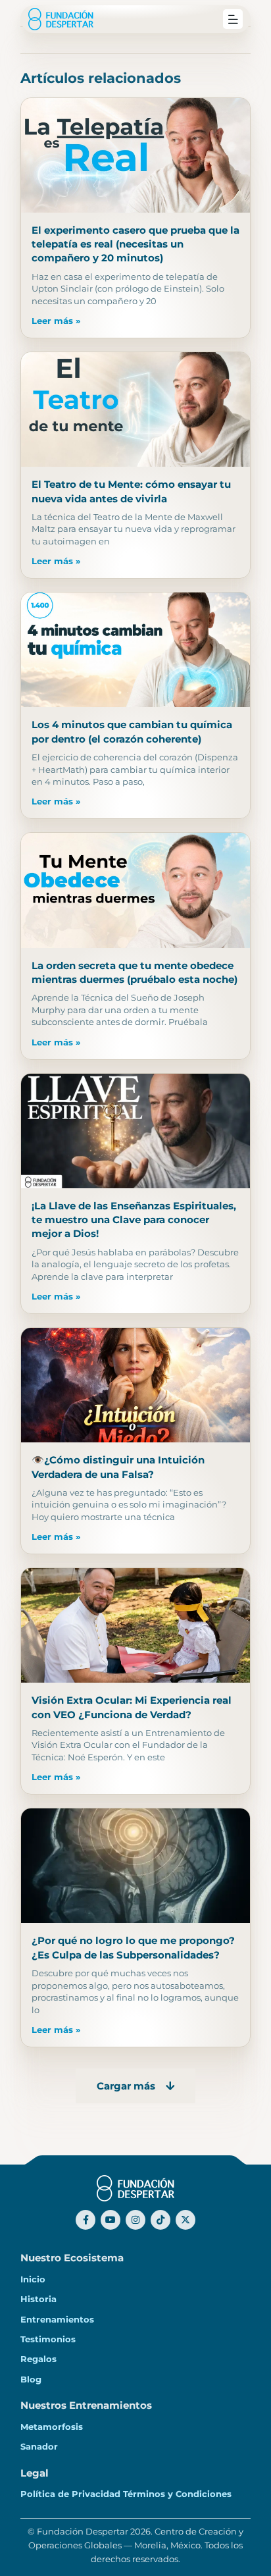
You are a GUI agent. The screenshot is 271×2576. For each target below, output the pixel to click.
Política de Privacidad (70, 2494)
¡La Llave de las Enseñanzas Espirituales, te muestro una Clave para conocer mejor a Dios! (134, 1220)
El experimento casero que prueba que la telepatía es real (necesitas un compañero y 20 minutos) (135, 244)
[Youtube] (111, 2220)
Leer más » (56, 321)
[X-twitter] (185, 2220)
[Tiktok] (160, 2220)
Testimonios (48, 2339)
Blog (31, 2379)
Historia (38, 2299)
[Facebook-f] (86, 2220)
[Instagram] (135, 2220)
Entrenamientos (57, 2319)
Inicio (33, 2279)
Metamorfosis (52, 2427)
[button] (233, 19)
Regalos (38, 2359)
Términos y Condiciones (177, 2494)
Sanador (39, 2446)
